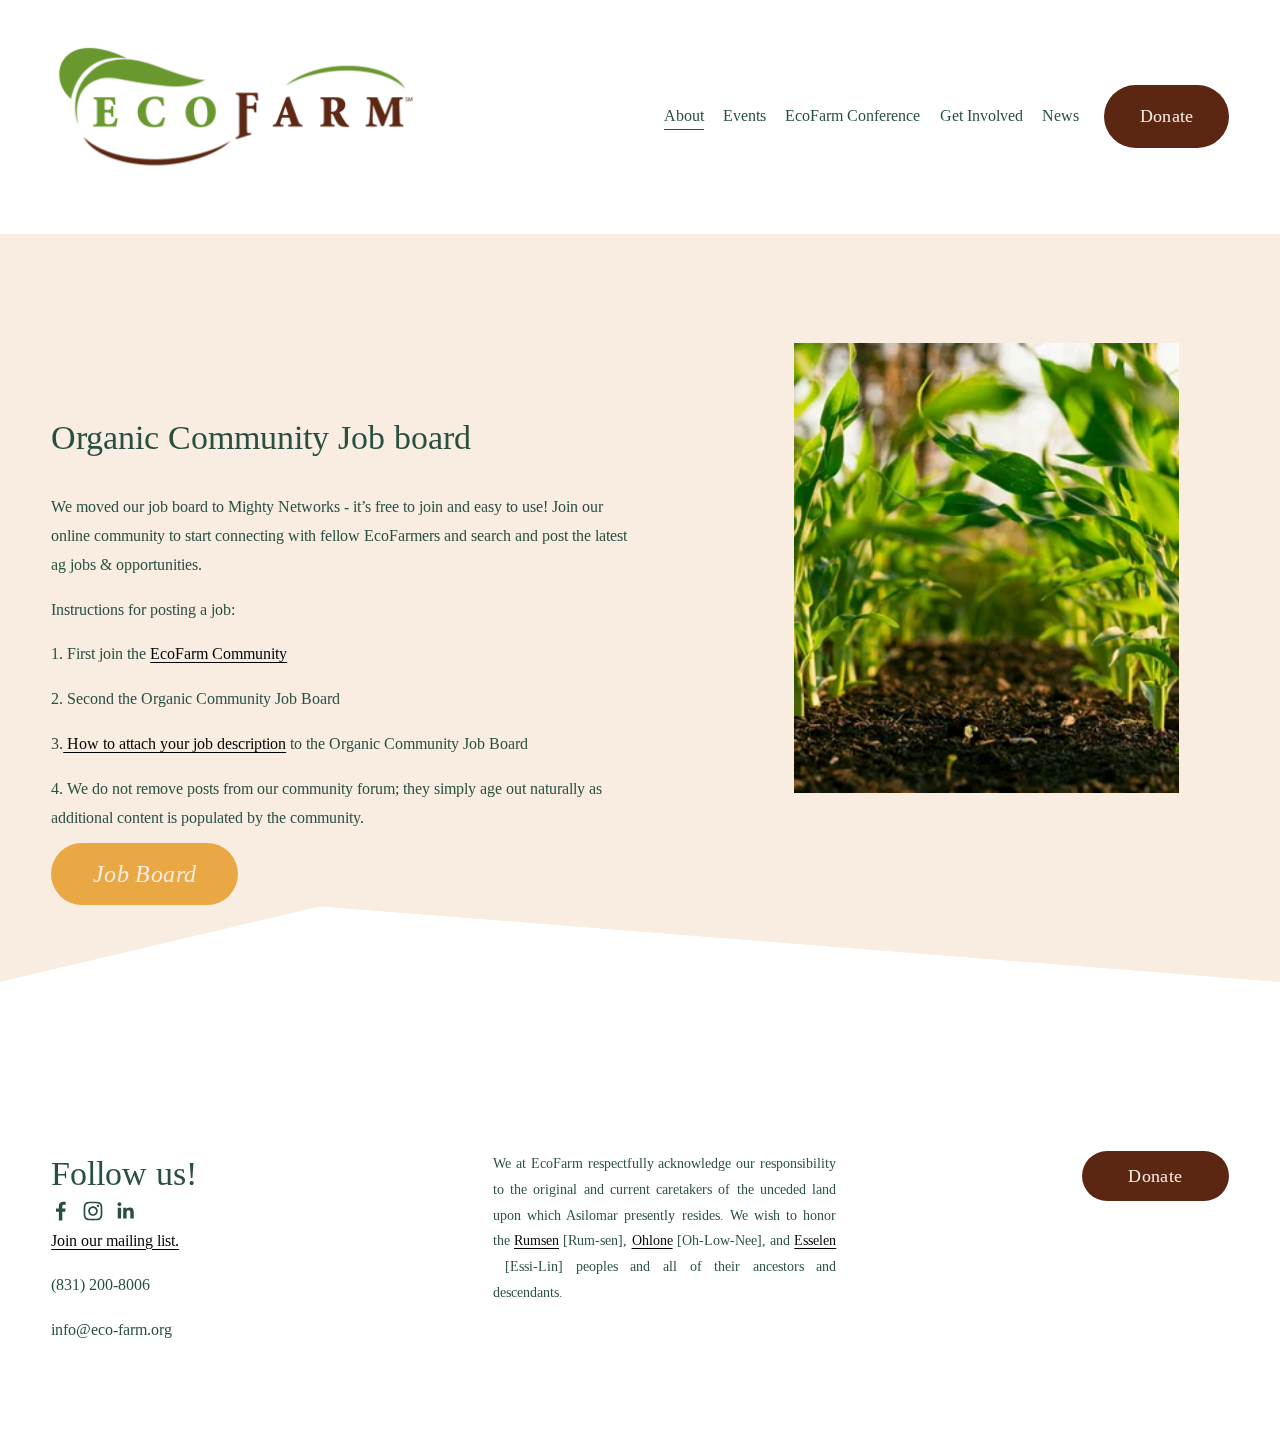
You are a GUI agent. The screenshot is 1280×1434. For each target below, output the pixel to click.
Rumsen (536, 1240)
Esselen (815, 1240)
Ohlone (652, 1240)
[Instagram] (93, 1211)
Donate (1167, 116)
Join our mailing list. (115, 1240)
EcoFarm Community (218, 653)
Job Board (145, 874)
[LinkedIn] (125, 1211)
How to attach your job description (174, 743)
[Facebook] (61, 1211)
